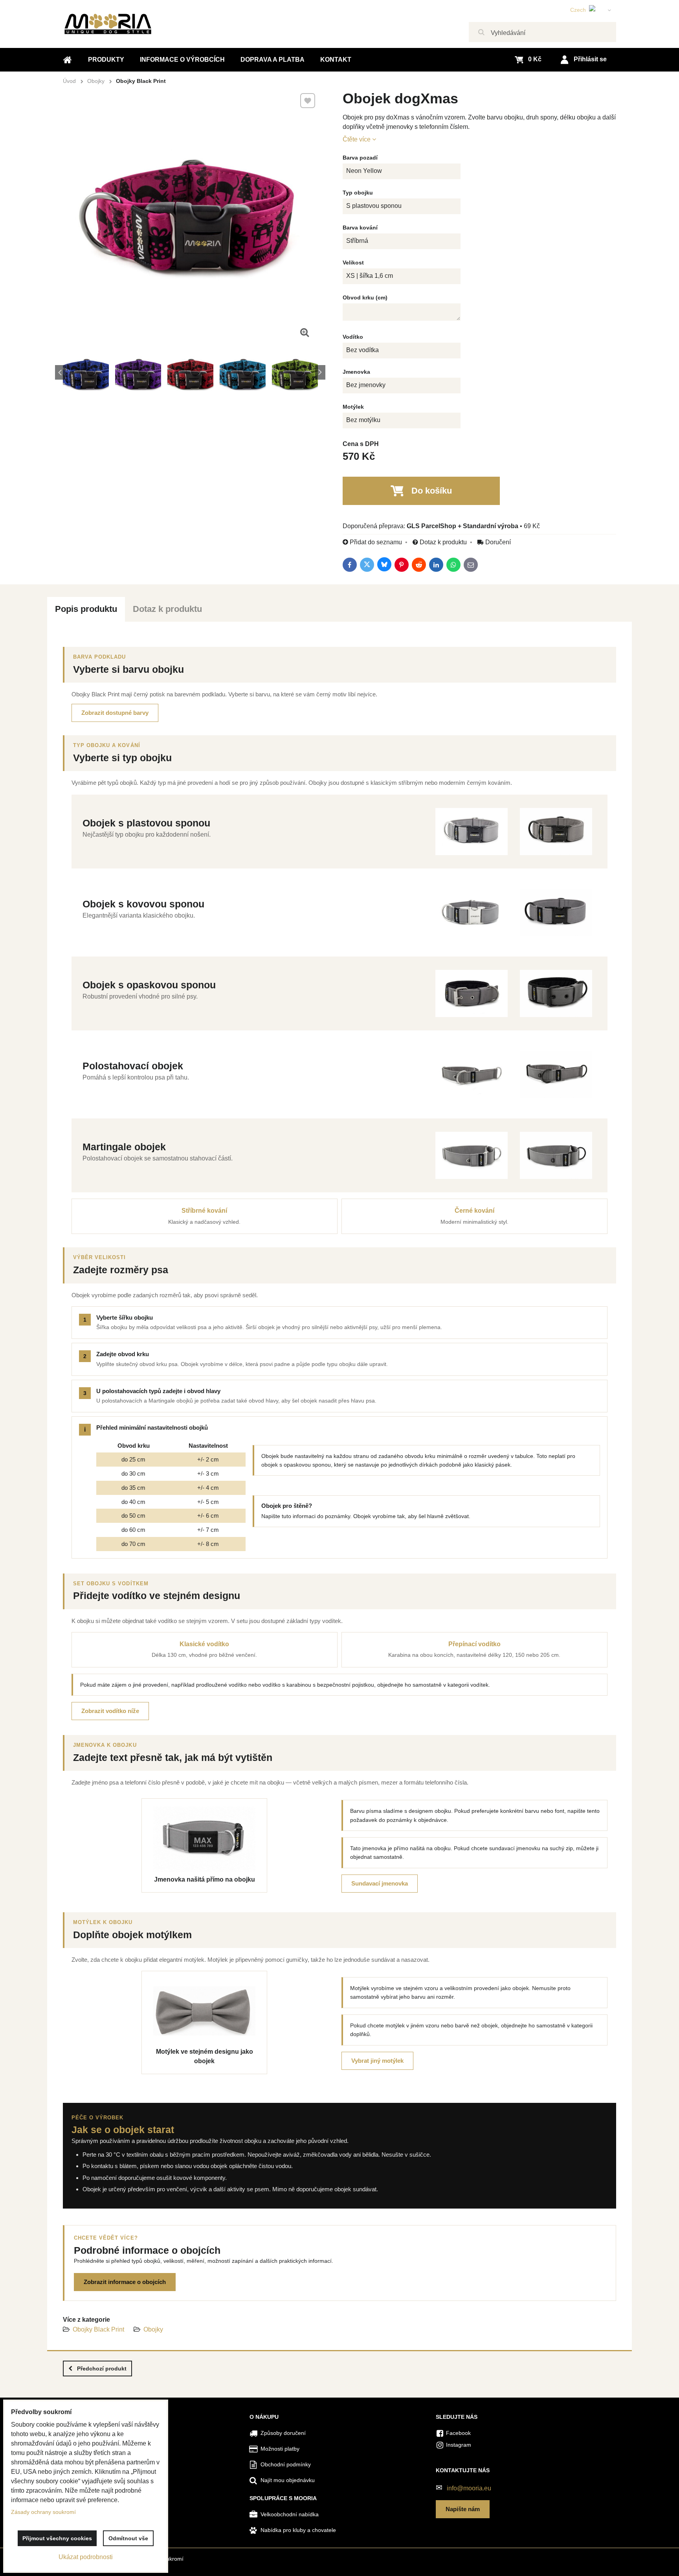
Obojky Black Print (98, 2329)
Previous (60, 372)
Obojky (153, 2329)
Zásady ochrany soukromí (43, 2512)
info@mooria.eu (469, 2488)
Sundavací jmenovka (380, 1883)
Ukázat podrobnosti (86, 2557)
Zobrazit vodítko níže (110, 1711)
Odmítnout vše (128, 2538)
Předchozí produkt (102, 2369)
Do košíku (432, 491)
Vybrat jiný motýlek (377, 2061)
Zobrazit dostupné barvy (115, 713)
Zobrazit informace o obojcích (125, 2282)
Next (320, 372)
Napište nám (463, 2509)
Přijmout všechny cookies (57, 2538)
